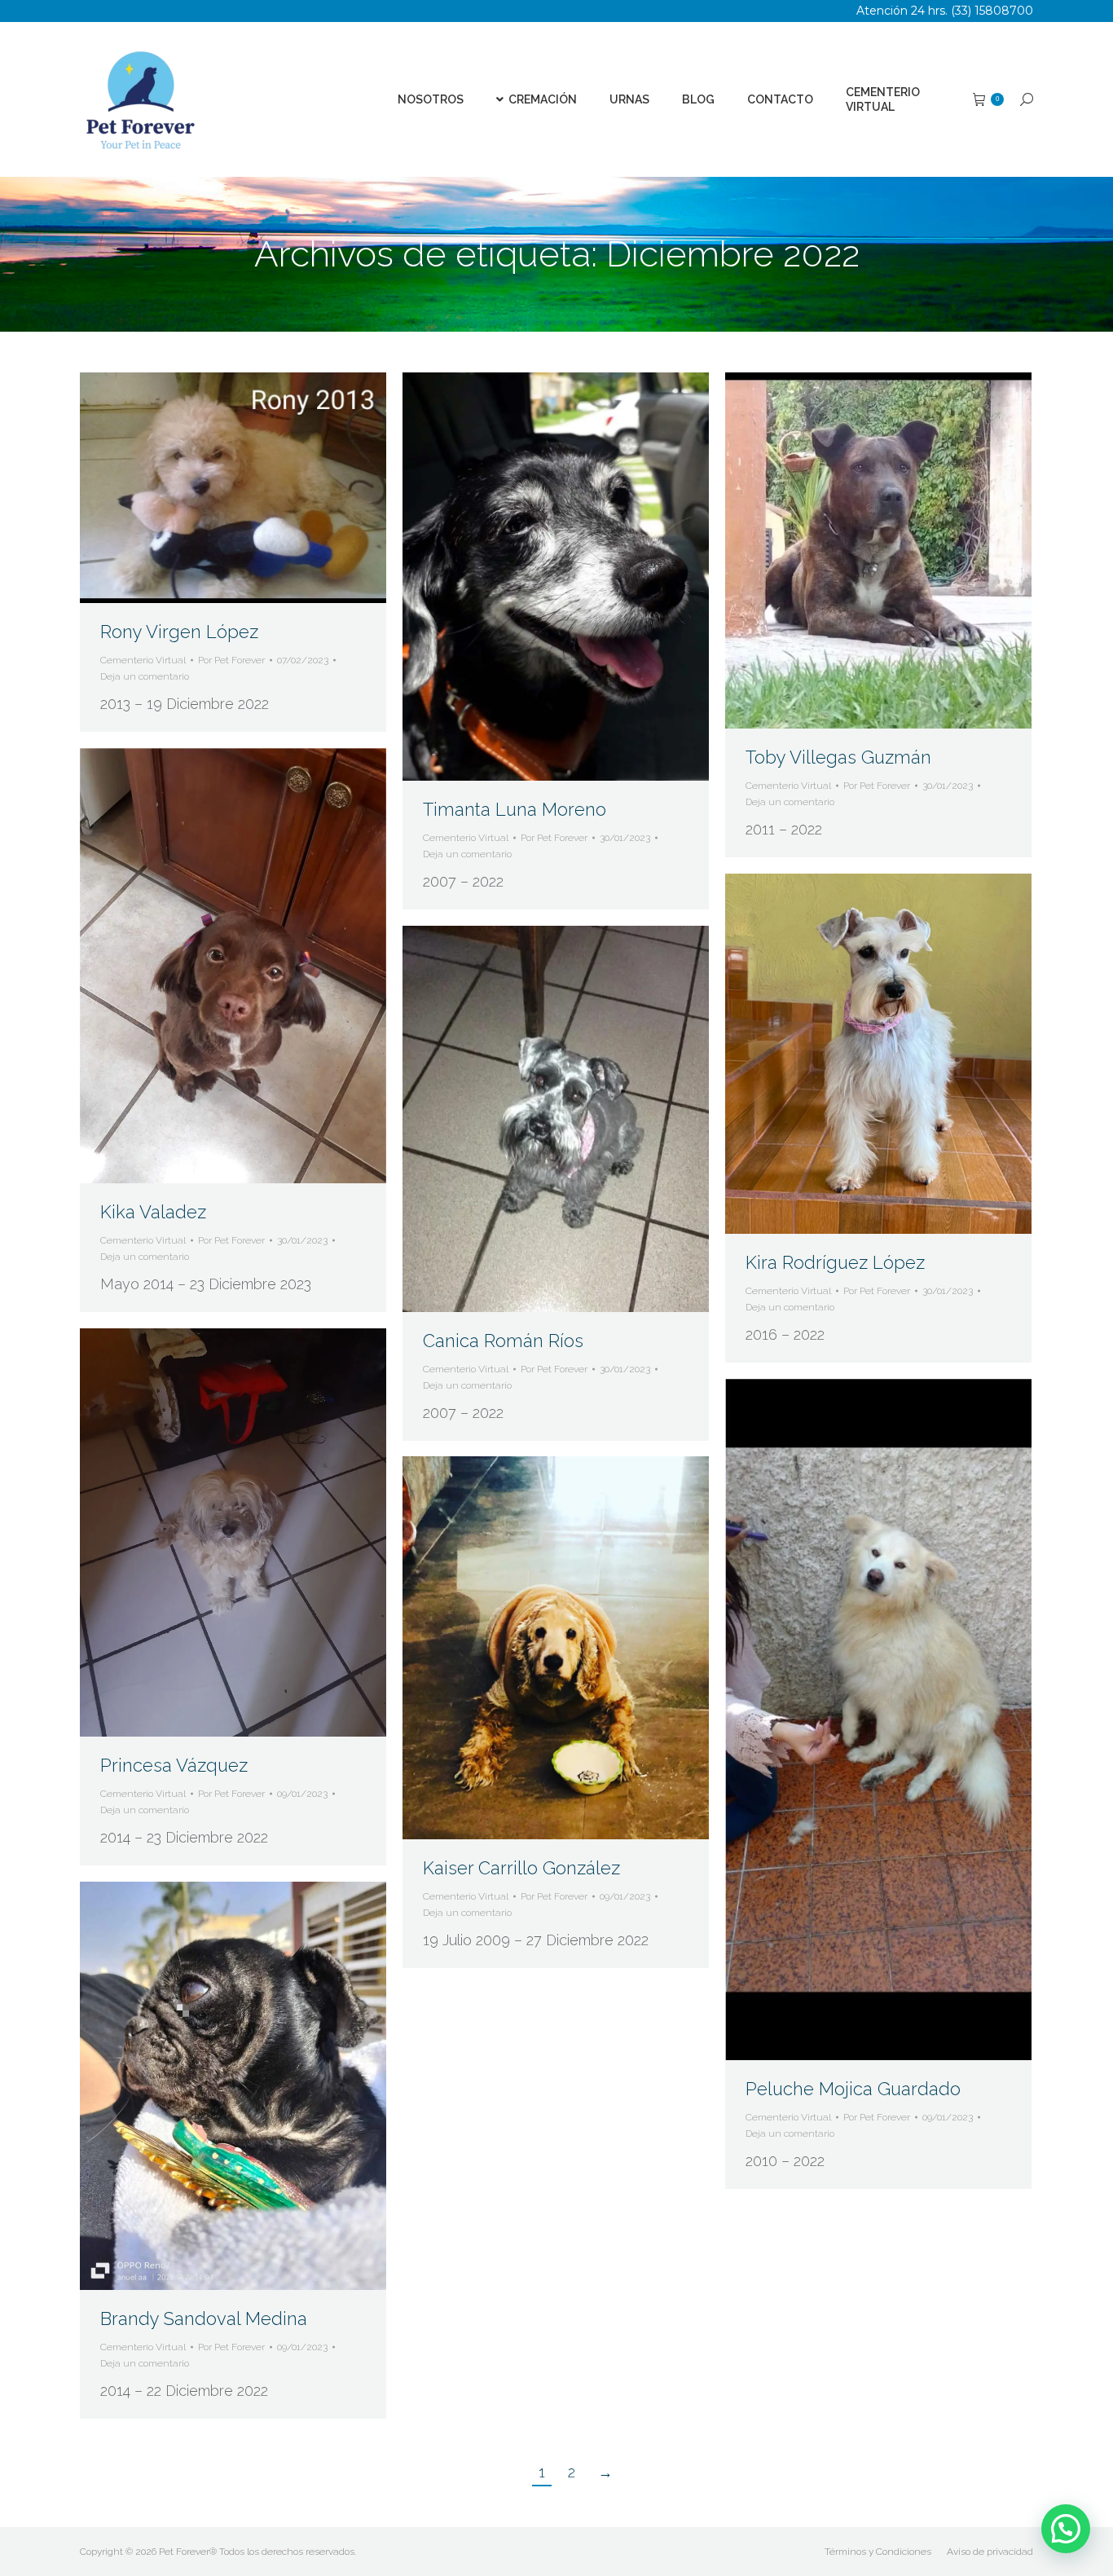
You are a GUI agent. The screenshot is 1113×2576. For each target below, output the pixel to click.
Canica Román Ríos (503, 1341)
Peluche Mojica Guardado (853, 2089)
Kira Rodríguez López (835, 1262)
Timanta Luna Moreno (515, 809)
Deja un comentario (145, 676)
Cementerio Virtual (143, 660)
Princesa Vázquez (174, 1765)
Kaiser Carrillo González (521, 1868)
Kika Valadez (153, 1212)
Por (231, 660)
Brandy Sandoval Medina (204, 2318)
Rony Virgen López (179, 632)
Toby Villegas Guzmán (838, 757)
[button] (1066, 2529)
